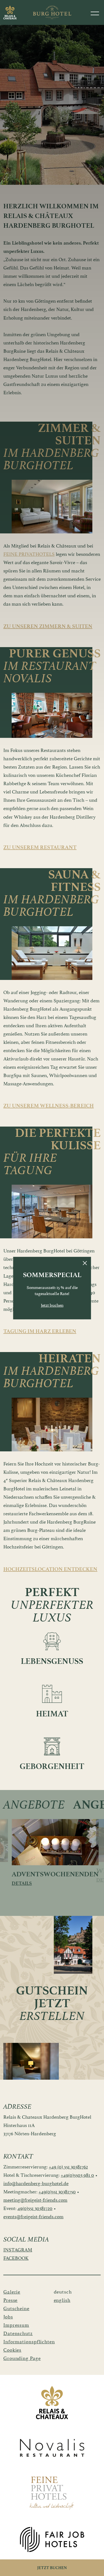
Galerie (12, 2292)
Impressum (16, 2325)
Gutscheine (16, 2308)
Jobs (8, 2317)
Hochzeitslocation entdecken (50, 1569)
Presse (10, 2300)
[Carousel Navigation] (27, 1445)
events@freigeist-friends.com (33, 2217)
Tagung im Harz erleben (40, 1331)
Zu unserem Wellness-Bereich (49, 1106)
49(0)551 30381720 (35, 2208)
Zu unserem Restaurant (40, 847)
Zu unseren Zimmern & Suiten (48, 626)
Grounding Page (22, 2358)
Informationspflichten (23, 2342)
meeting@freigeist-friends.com (35, 2200)
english (62, 2300)
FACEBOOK (16, 2258)
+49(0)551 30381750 (57, 2192)
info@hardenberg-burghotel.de (36, 2183)
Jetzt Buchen (52, 2568)
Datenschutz (18, 2333)
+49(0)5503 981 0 (77, 2175)
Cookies (12, 2350)
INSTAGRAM (18, 2250)
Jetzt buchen (52, 1305)
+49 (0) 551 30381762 (68, 2167)
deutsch (63, 2292)
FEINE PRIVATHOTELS (29, 554)
